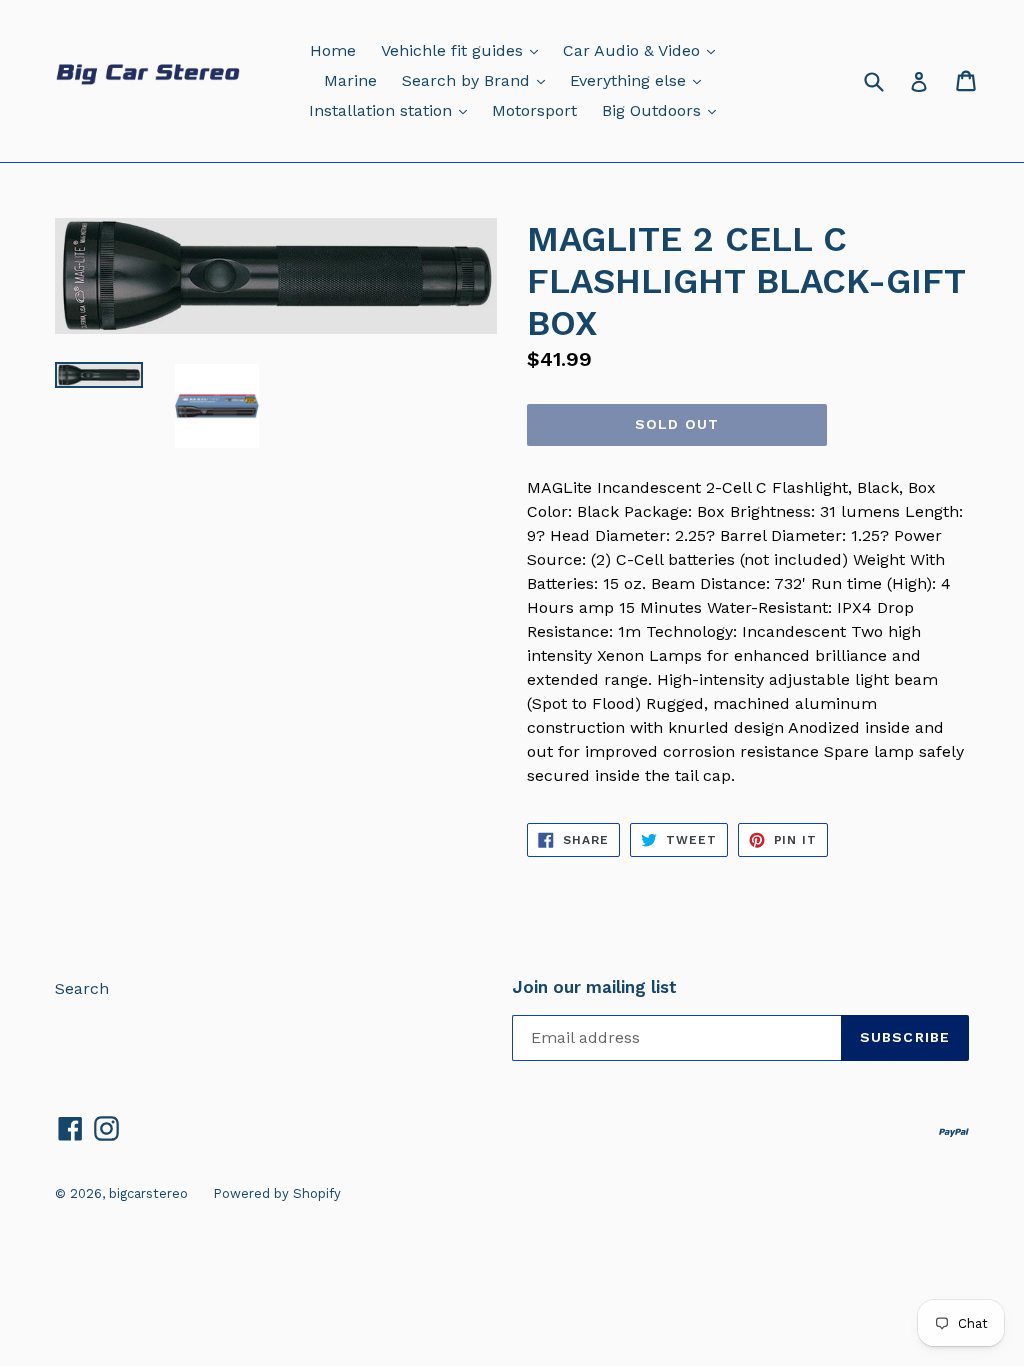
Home (333, 50)
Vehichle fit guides (464, 50)
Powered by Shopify (277, 1193)
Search (82, 988)
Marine (350, 80)
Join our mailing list (594, 987)
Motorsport (534, 110)
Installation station (393, 110)
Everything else (640, 80)
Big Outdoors (664, 110)
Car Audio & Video (644, 50)
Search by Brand (478, 80)
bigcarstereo (148, 1193)
